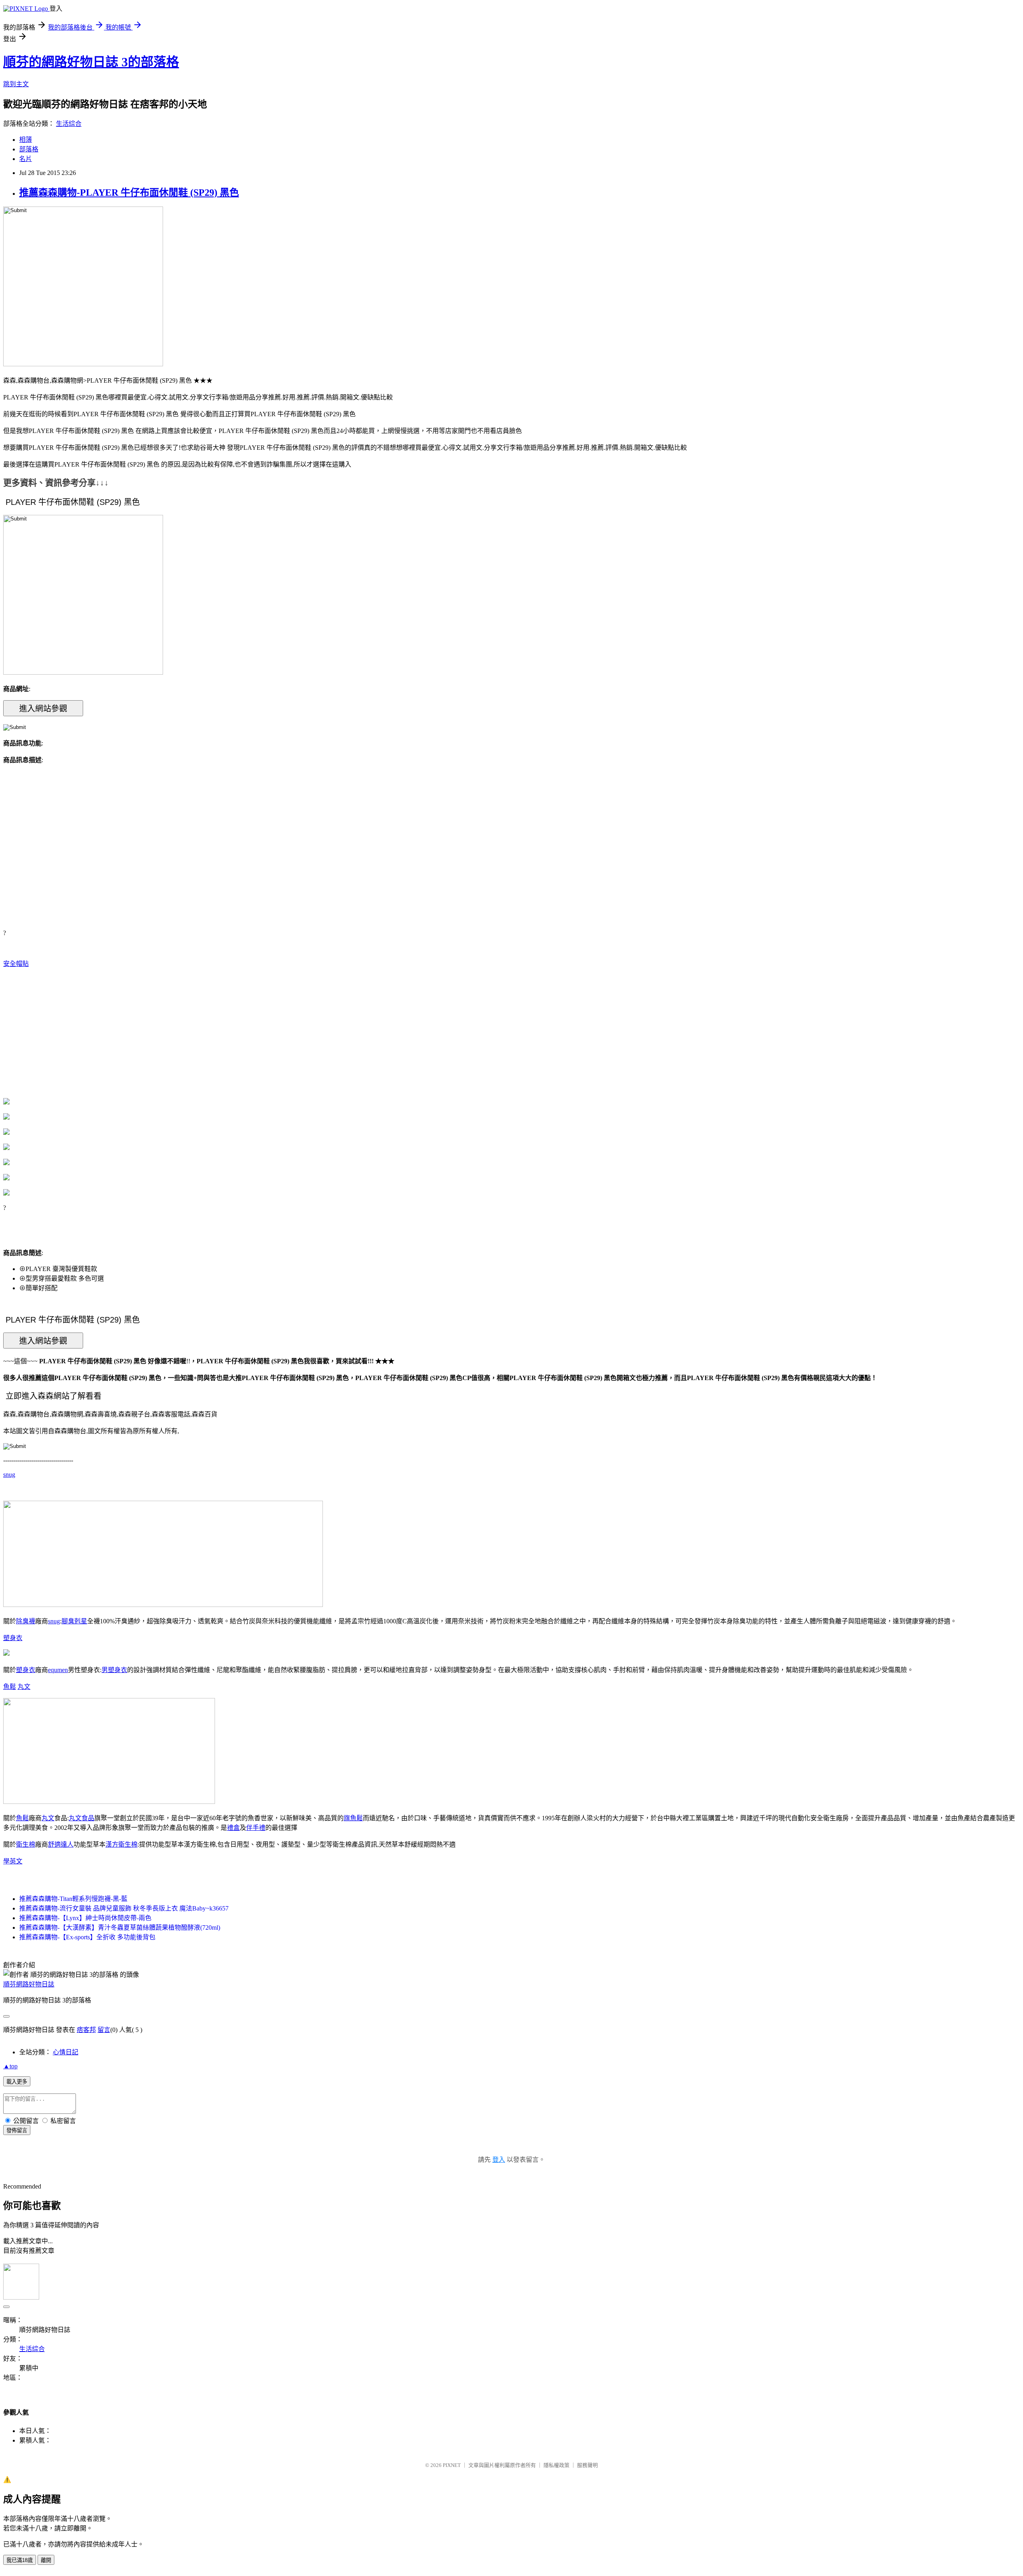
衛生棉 (26, 1844)
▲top (10, 2066)
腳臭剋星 (74, 1621)
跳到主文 (16, 84)
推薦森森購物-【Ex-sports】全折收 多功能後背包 (87, 1937)
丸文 (24, 1687)
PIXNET (452, 2465)
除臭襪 (26, 1621)
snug (9, 1475)
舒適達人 (61, 1844)
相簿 (26, 140)
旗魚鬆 (353, 1818)
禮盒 (233, 1828)
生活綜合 (69, 124)
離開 (46, 2560)
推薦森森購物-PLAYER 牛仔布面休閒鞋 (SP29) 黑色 (129, 193)
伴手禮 (256, 1828)
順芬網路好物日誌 (29, 1984)
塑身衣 (13, 1638)
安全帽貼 (16, 964)
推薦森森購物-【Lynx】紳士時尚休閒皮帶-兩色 (85, 1918)
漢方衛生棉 (121, 1844)
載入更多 (17, 2082)
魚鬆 (10, 1687)
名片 (26, 159)
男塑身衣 (114, 1670)
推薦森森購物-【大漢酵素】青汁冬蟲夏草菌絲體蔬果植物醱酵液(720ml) (120, 1928)
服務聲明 (587, 2465)
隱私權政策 (556, 2465)
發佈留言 (17, 2130)
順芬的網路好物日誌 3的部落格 (91, 62)
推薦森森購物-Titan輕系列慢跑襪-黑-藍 (73, 1899)
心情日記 (66, 2052)
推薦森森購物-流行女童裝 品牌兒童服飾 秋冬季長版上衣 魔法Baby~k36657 (124, 1908)
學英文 (13, 1861)
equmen (58, 1670)
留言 (104, 2030)
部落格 (29, 149)
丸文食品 (82, 1818)
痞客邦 (86, 2030)
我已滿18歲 (20, 2560)
